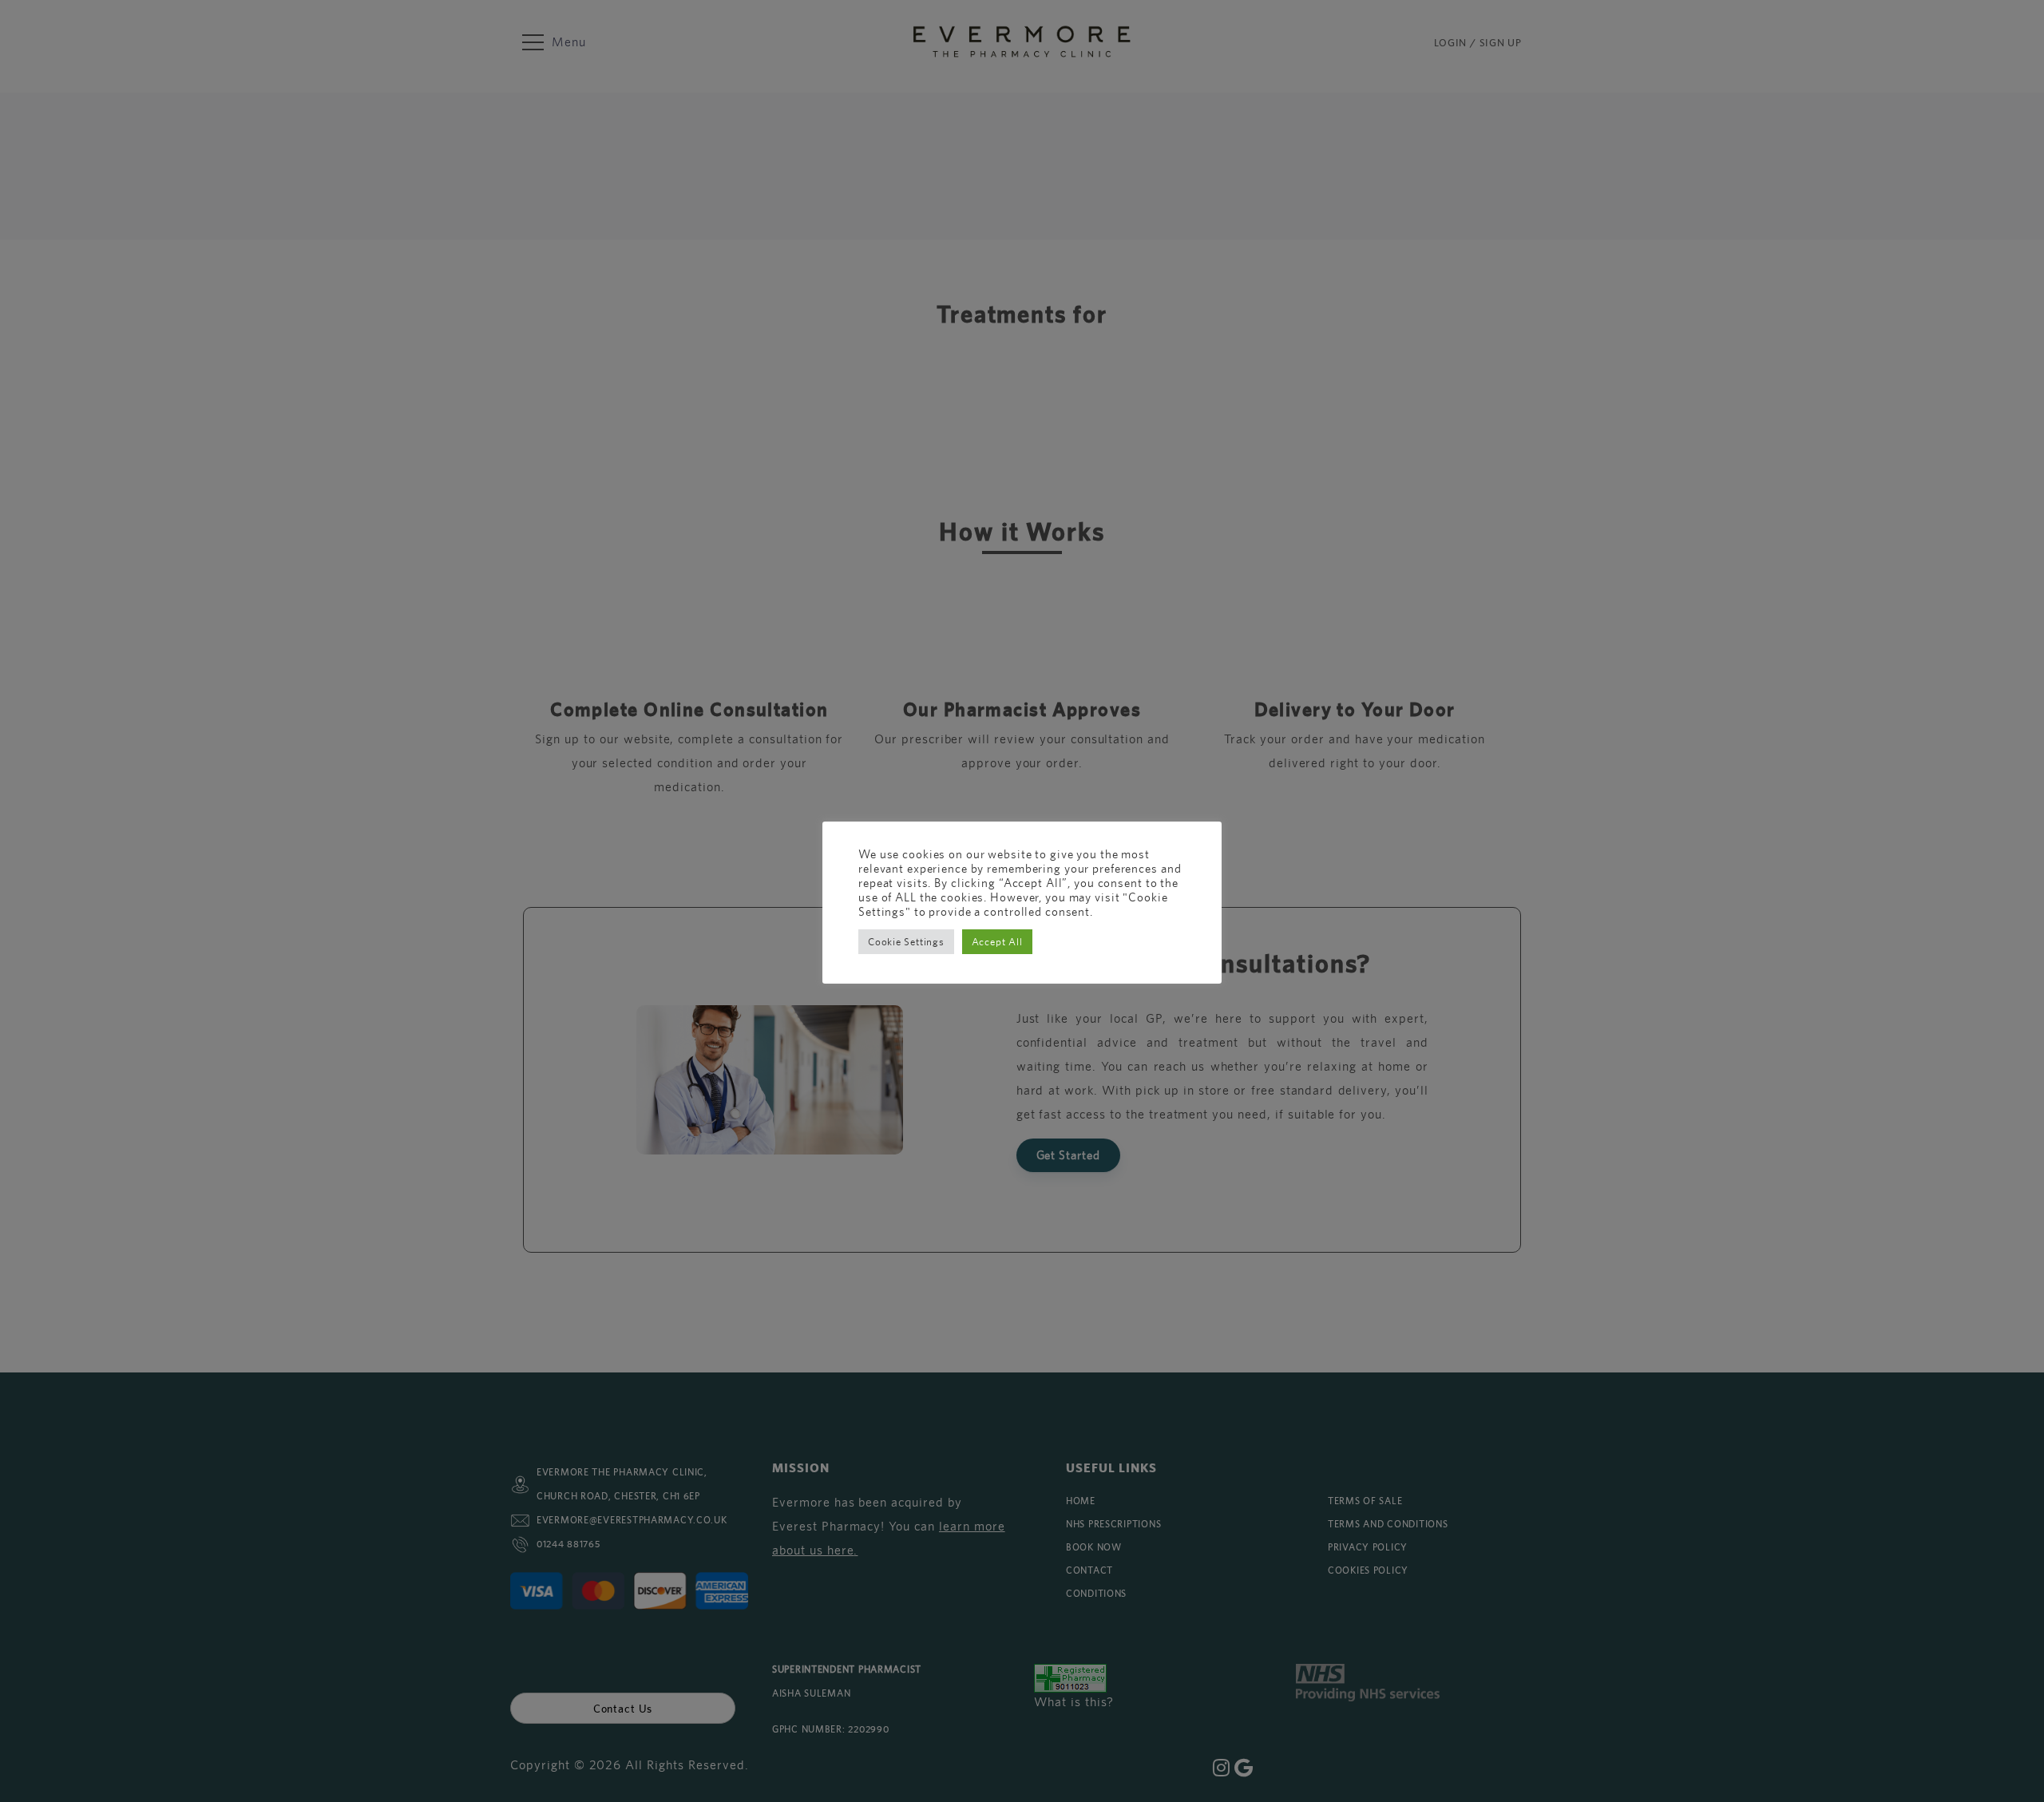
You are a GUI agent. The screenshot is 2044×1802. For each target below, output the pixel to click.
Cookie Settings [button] (906, 942)
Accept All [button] (997, 942)
